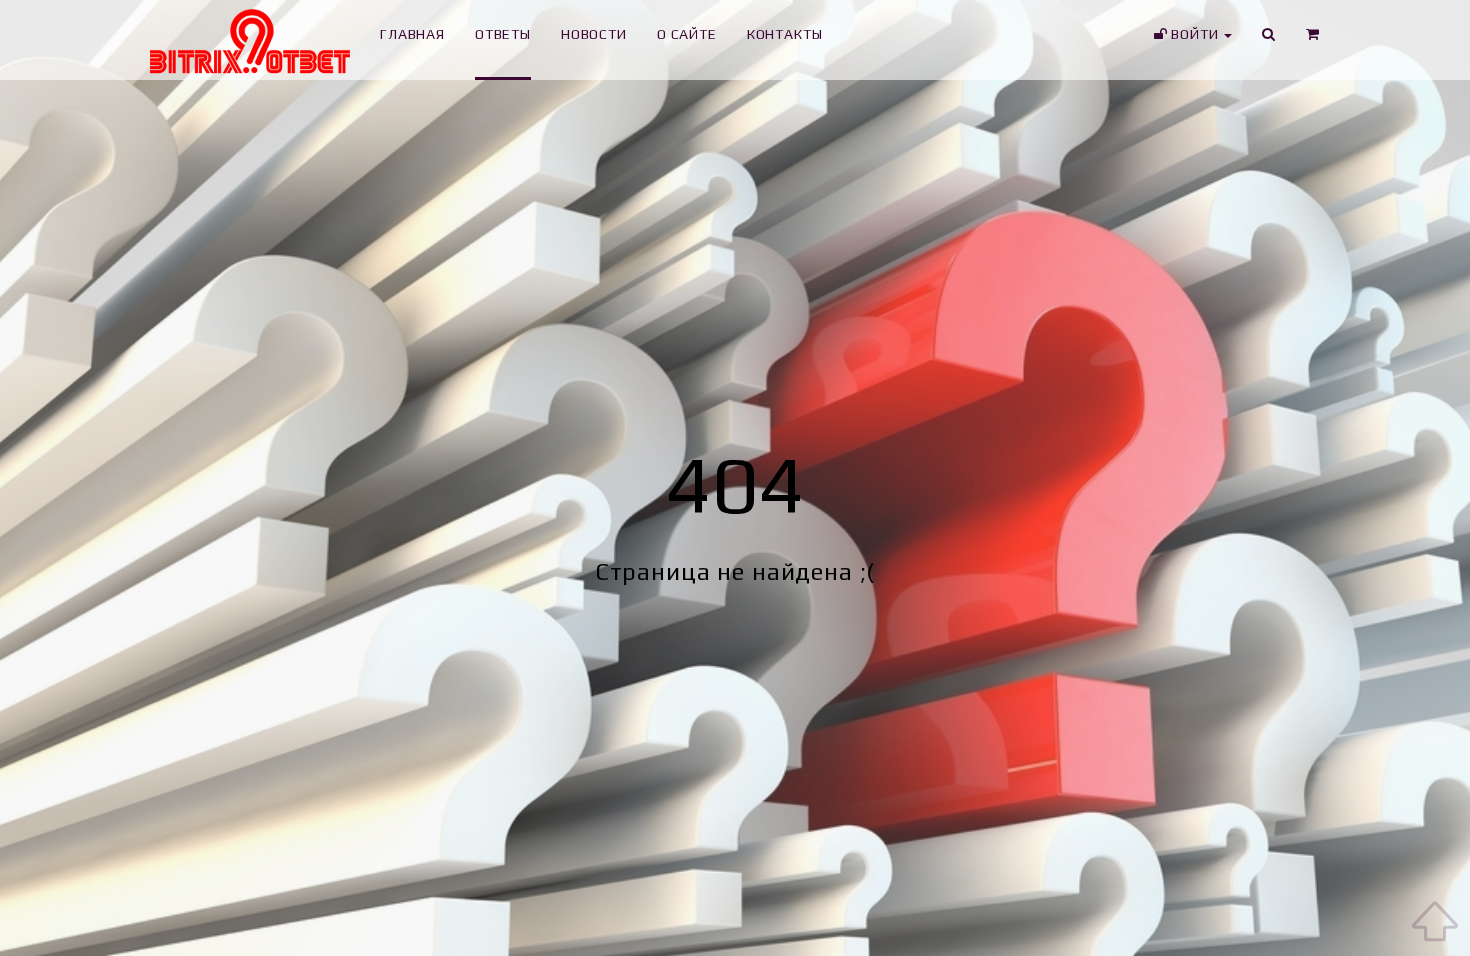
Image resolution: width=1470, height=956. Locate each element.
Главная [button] (412, 34)
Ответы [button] (503, 34)
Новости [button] (594, 34)
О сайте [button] (687, 34)
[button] (1313, 40)
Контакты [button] (785, 34)
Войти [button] (1194, 34)
